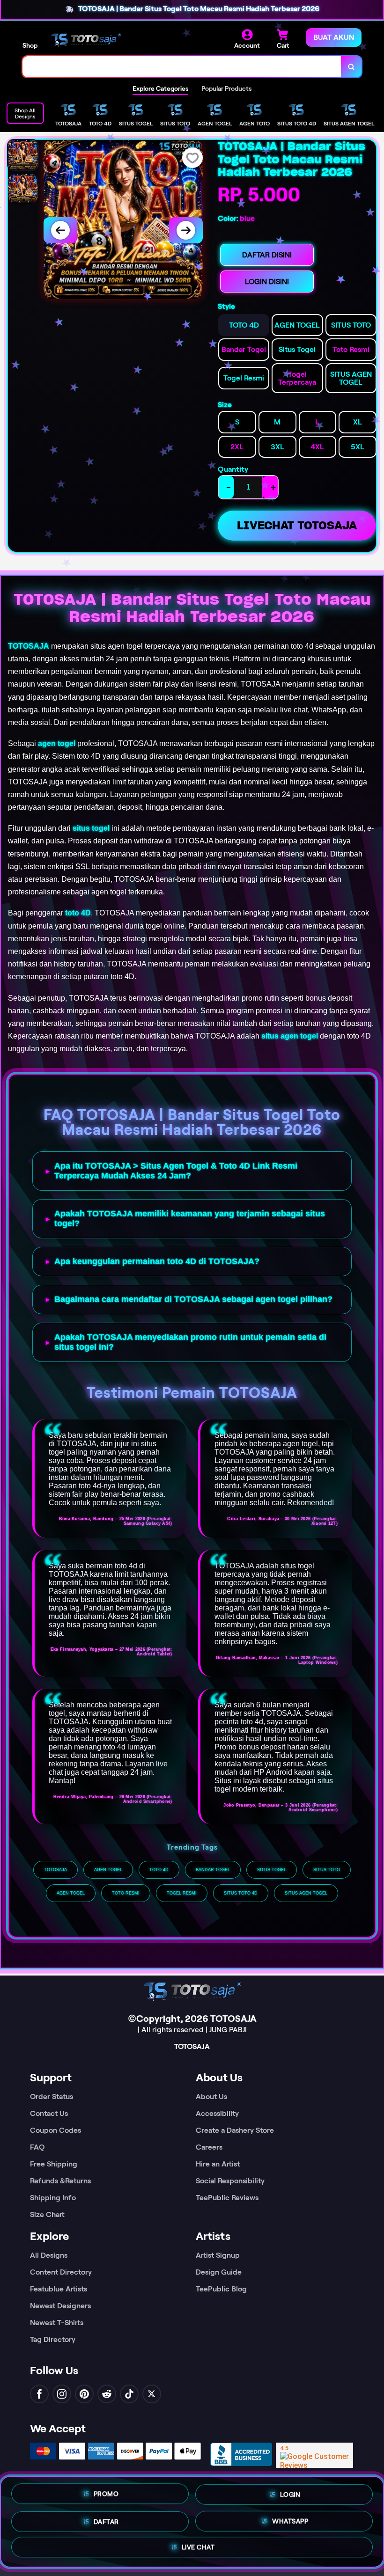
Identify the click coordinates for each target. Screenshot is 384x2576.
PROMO (106, 2491)
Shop (30, 45)
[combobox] (182, 67)
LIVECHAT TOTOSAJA (297, 525)
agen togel (57, 743)
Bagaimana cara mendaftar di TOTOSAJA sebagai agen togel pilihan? (193, 1299)
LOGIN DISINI (267, 282)
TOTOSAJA (29, 646)
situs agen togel (290, 1036)
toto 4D (78, 913)
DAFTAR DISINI (267, 255)
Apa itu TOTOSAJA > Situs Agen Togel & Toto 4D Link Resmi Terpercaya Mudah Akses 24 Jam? (176, 1171)
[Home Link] (86, 39)
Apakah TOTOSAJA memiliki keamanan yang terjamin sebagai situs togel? (190, 1218)
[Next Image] (186, 230)
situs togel (91, 828)
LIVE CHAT (198, 2547)
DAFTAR (106, 2518)
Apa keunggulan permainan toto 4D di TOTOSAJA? (157, 1261)
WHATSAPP (290, 2519)
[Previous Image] (60, 230)
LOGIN (290, 2491)
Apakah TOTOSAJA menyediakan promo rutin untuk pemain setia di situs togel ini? (190, 1342)
